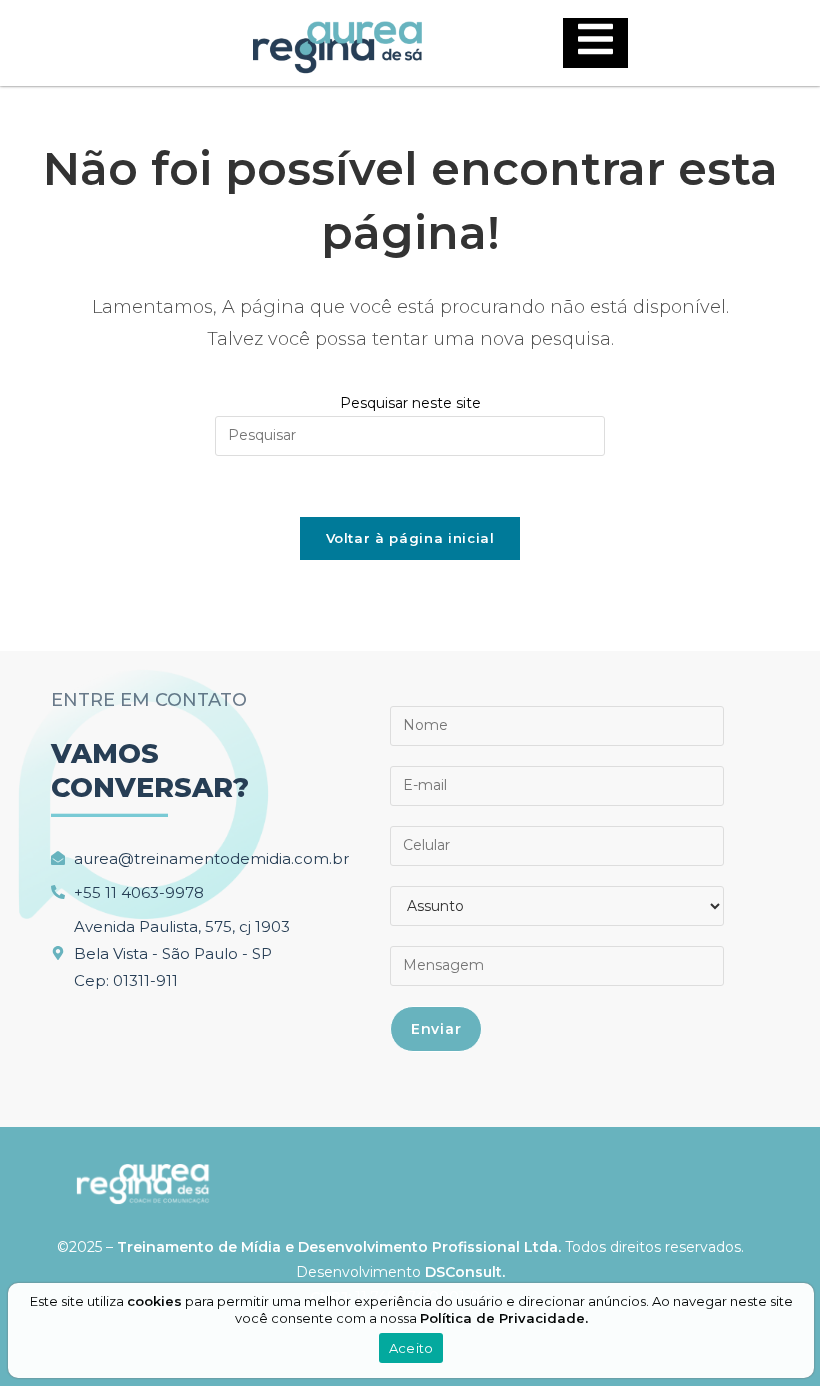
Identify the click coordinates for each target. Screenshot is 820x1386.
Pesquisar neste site (410, 403)
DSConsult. (465, 1272)
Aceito (411, 1348)
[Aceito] (803, 1331)
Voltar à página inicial (410, 538)
